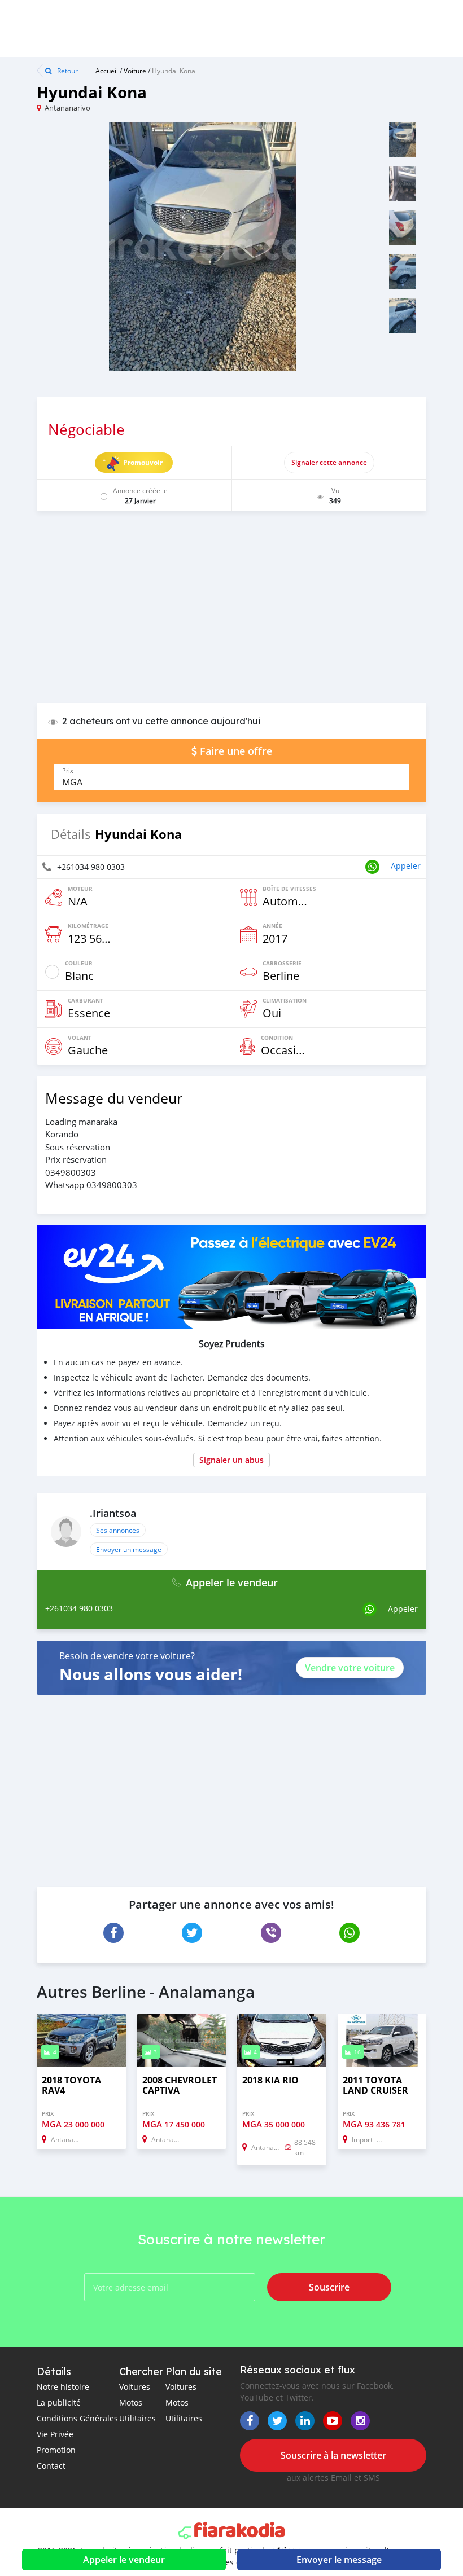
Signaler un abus (231, 1460)
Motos (131, 2403)
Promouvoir (143, 462)
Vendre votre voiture (350, 1668)
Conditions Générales (77, 2418)
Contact (51, 2466)
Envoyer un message (129, 1549)
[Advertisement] (231, 613)
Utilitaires (137, 2418)
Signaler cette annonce (329, 462)
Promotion (56, 2450)
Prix (68, 771)
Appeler (406, 866)
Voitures (135, 2387)
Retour (67, 71)
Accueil (107, 71)
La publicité (59, 2403)
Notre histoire (63, 2387)
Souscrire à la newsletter (333, 2455)
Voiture (135, 71)
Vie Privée (55, 2434)
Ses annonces (118, 1530)
